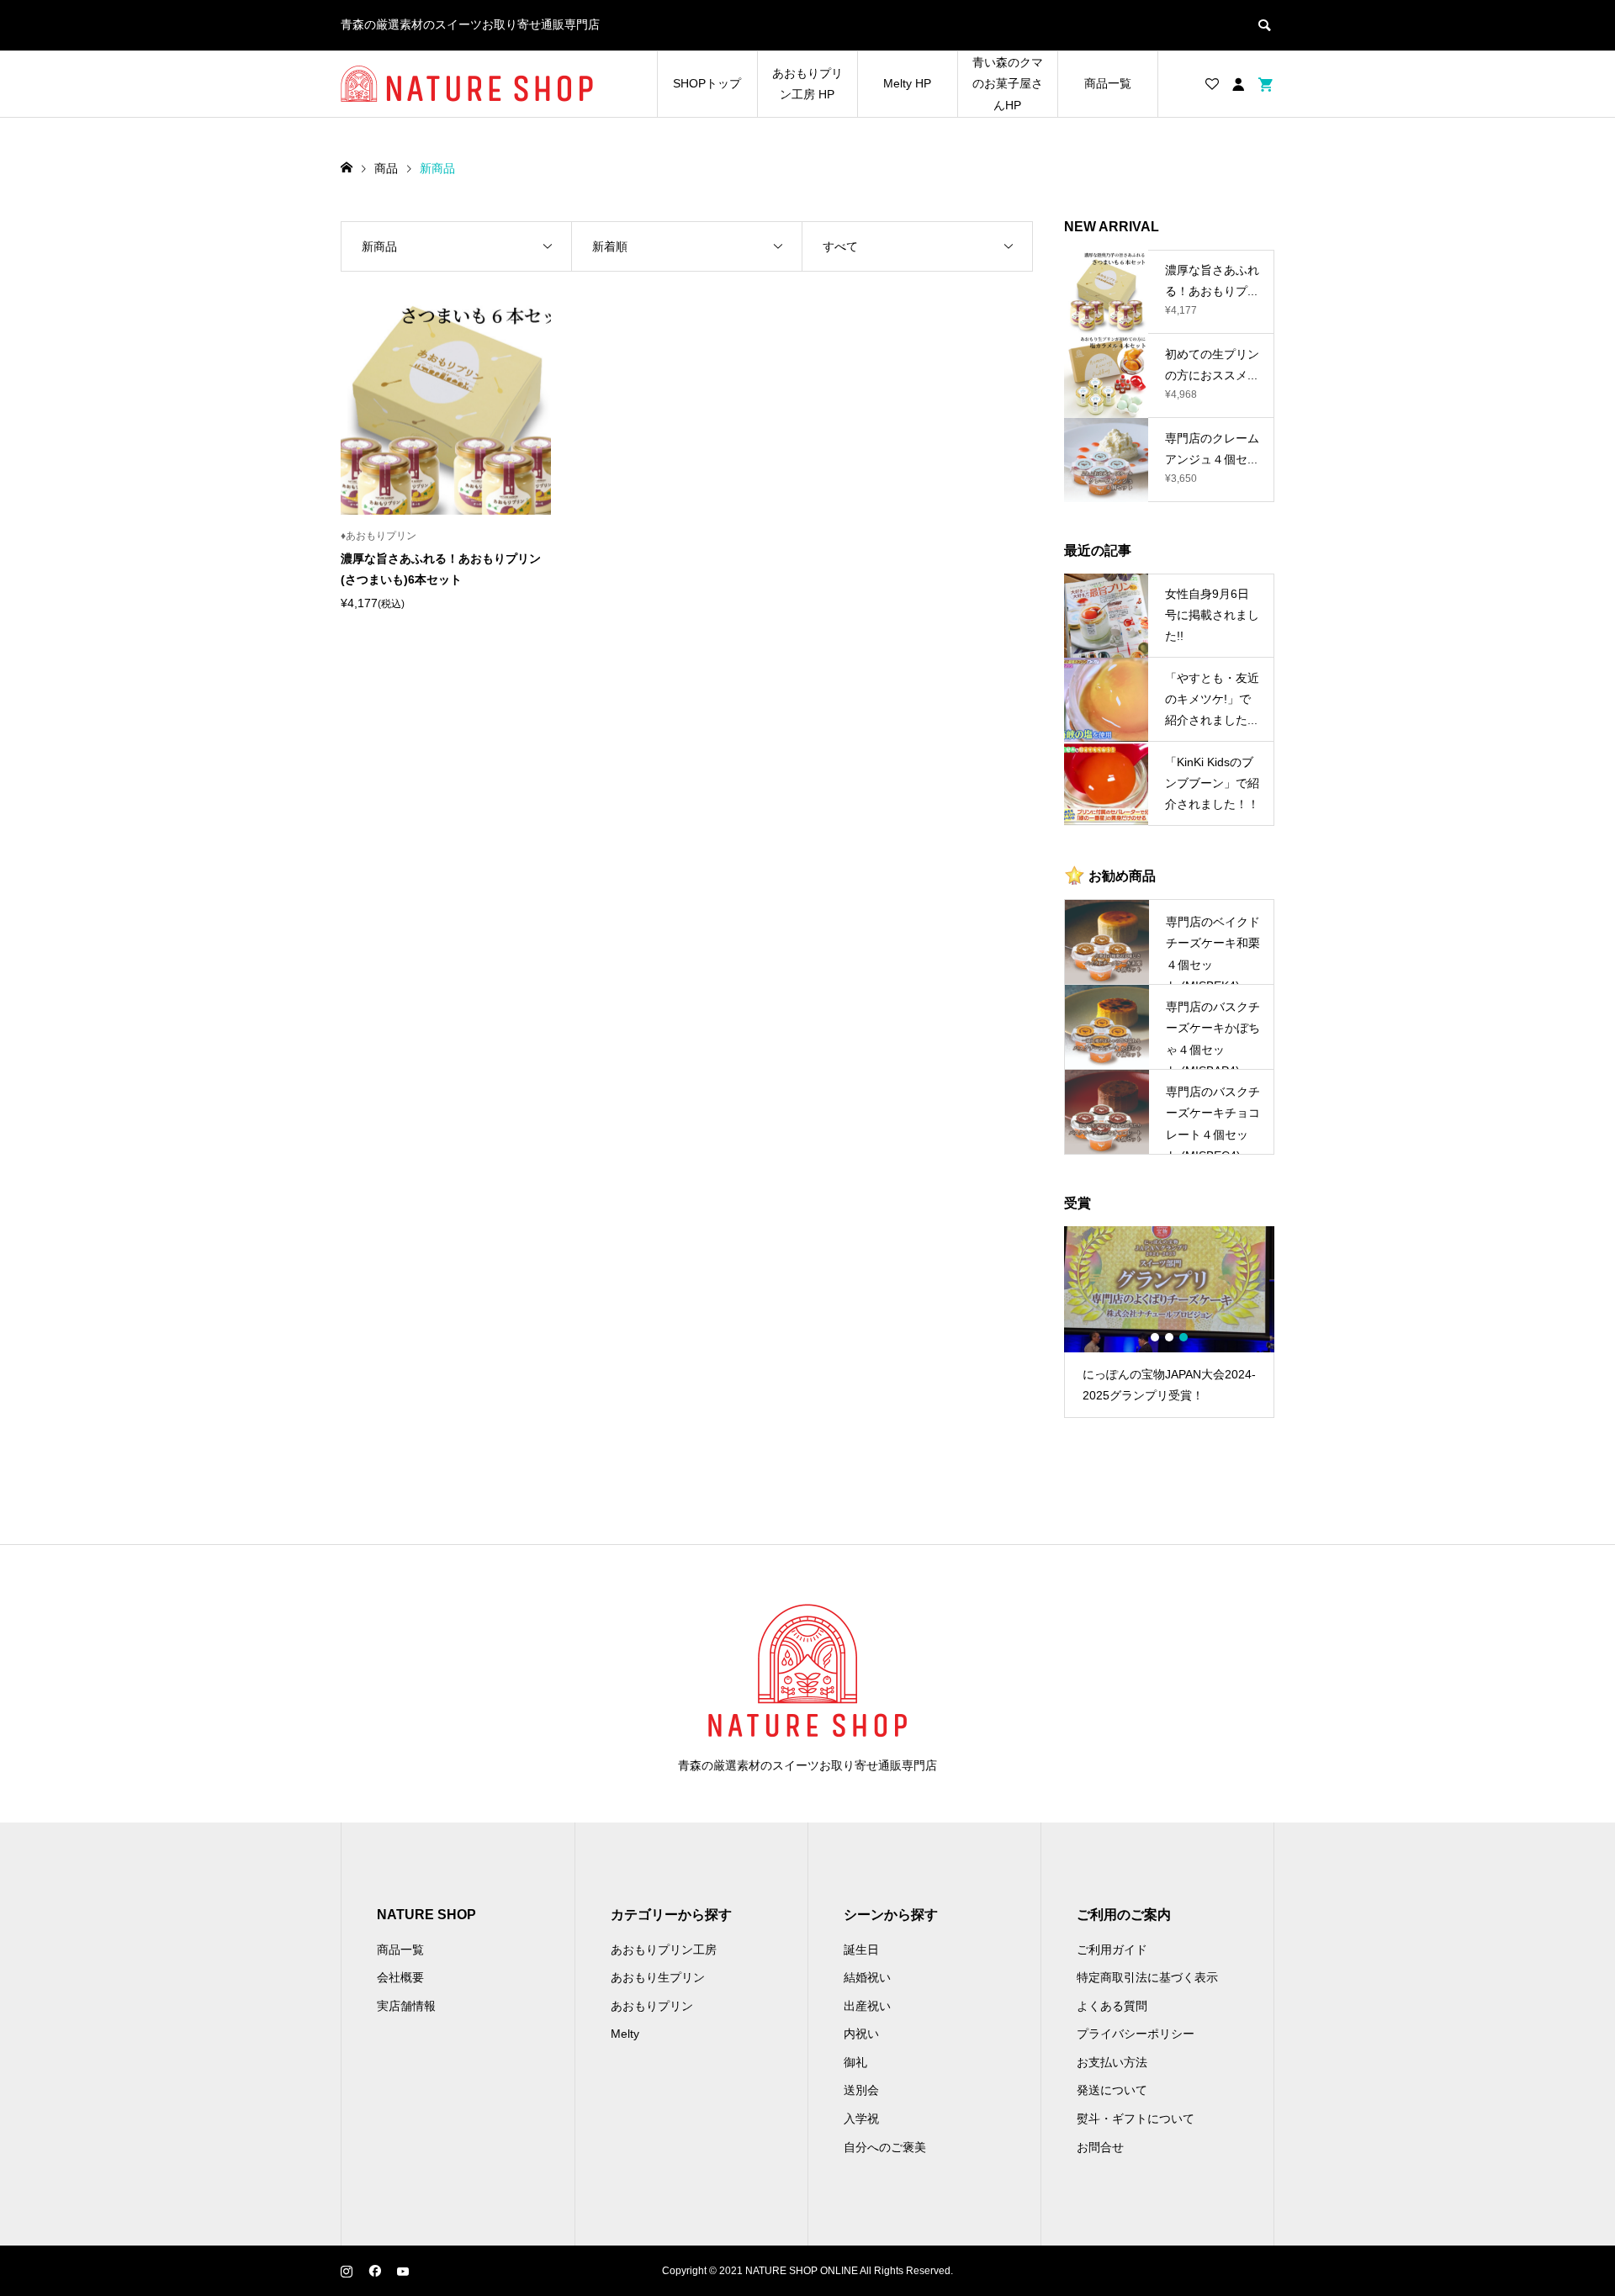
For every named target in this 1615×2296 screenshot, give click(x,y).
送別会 (861, 2090)
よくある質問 (1112, 2006)
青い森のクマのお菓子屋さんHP (1008, 83)
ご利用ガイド (1112, 1949)
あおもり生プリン (658, 1977)
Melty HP (907, 83)
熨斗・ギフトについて (1136, 2119)
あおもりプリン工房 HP (807, 84)
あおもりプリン (652, 2006)
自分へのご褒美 (885, 2147)
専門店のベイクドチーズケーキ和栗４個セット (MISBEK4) (1213, 950)
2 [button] (1169, 1337)
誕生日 (861, 1949)
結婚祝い (867, 1977)
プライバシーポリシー (1136, 2034)
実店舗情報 (406, 2006)
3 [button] (1183, 1337)
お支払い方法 (1112, 2062)
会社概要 (400, 1977)
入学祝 (861, 2119)
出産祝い (867, 2006)
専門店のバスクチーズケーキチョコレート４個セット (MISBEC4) (1213, 1119)
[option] (1169, 1322)
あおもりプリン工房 (664, 1949)
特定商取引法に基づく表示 (1147, 1977)
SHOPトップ (707, 83)
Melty (625, 2034)
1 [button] (1155, 1337)
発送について (1112, 2090)
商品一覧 (1108, 83)
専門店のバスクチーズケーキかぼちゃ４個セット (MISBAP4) (1213, 1034)
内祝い (861, 2034)
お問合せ (1100, 2147)
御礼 (855, 2062)
